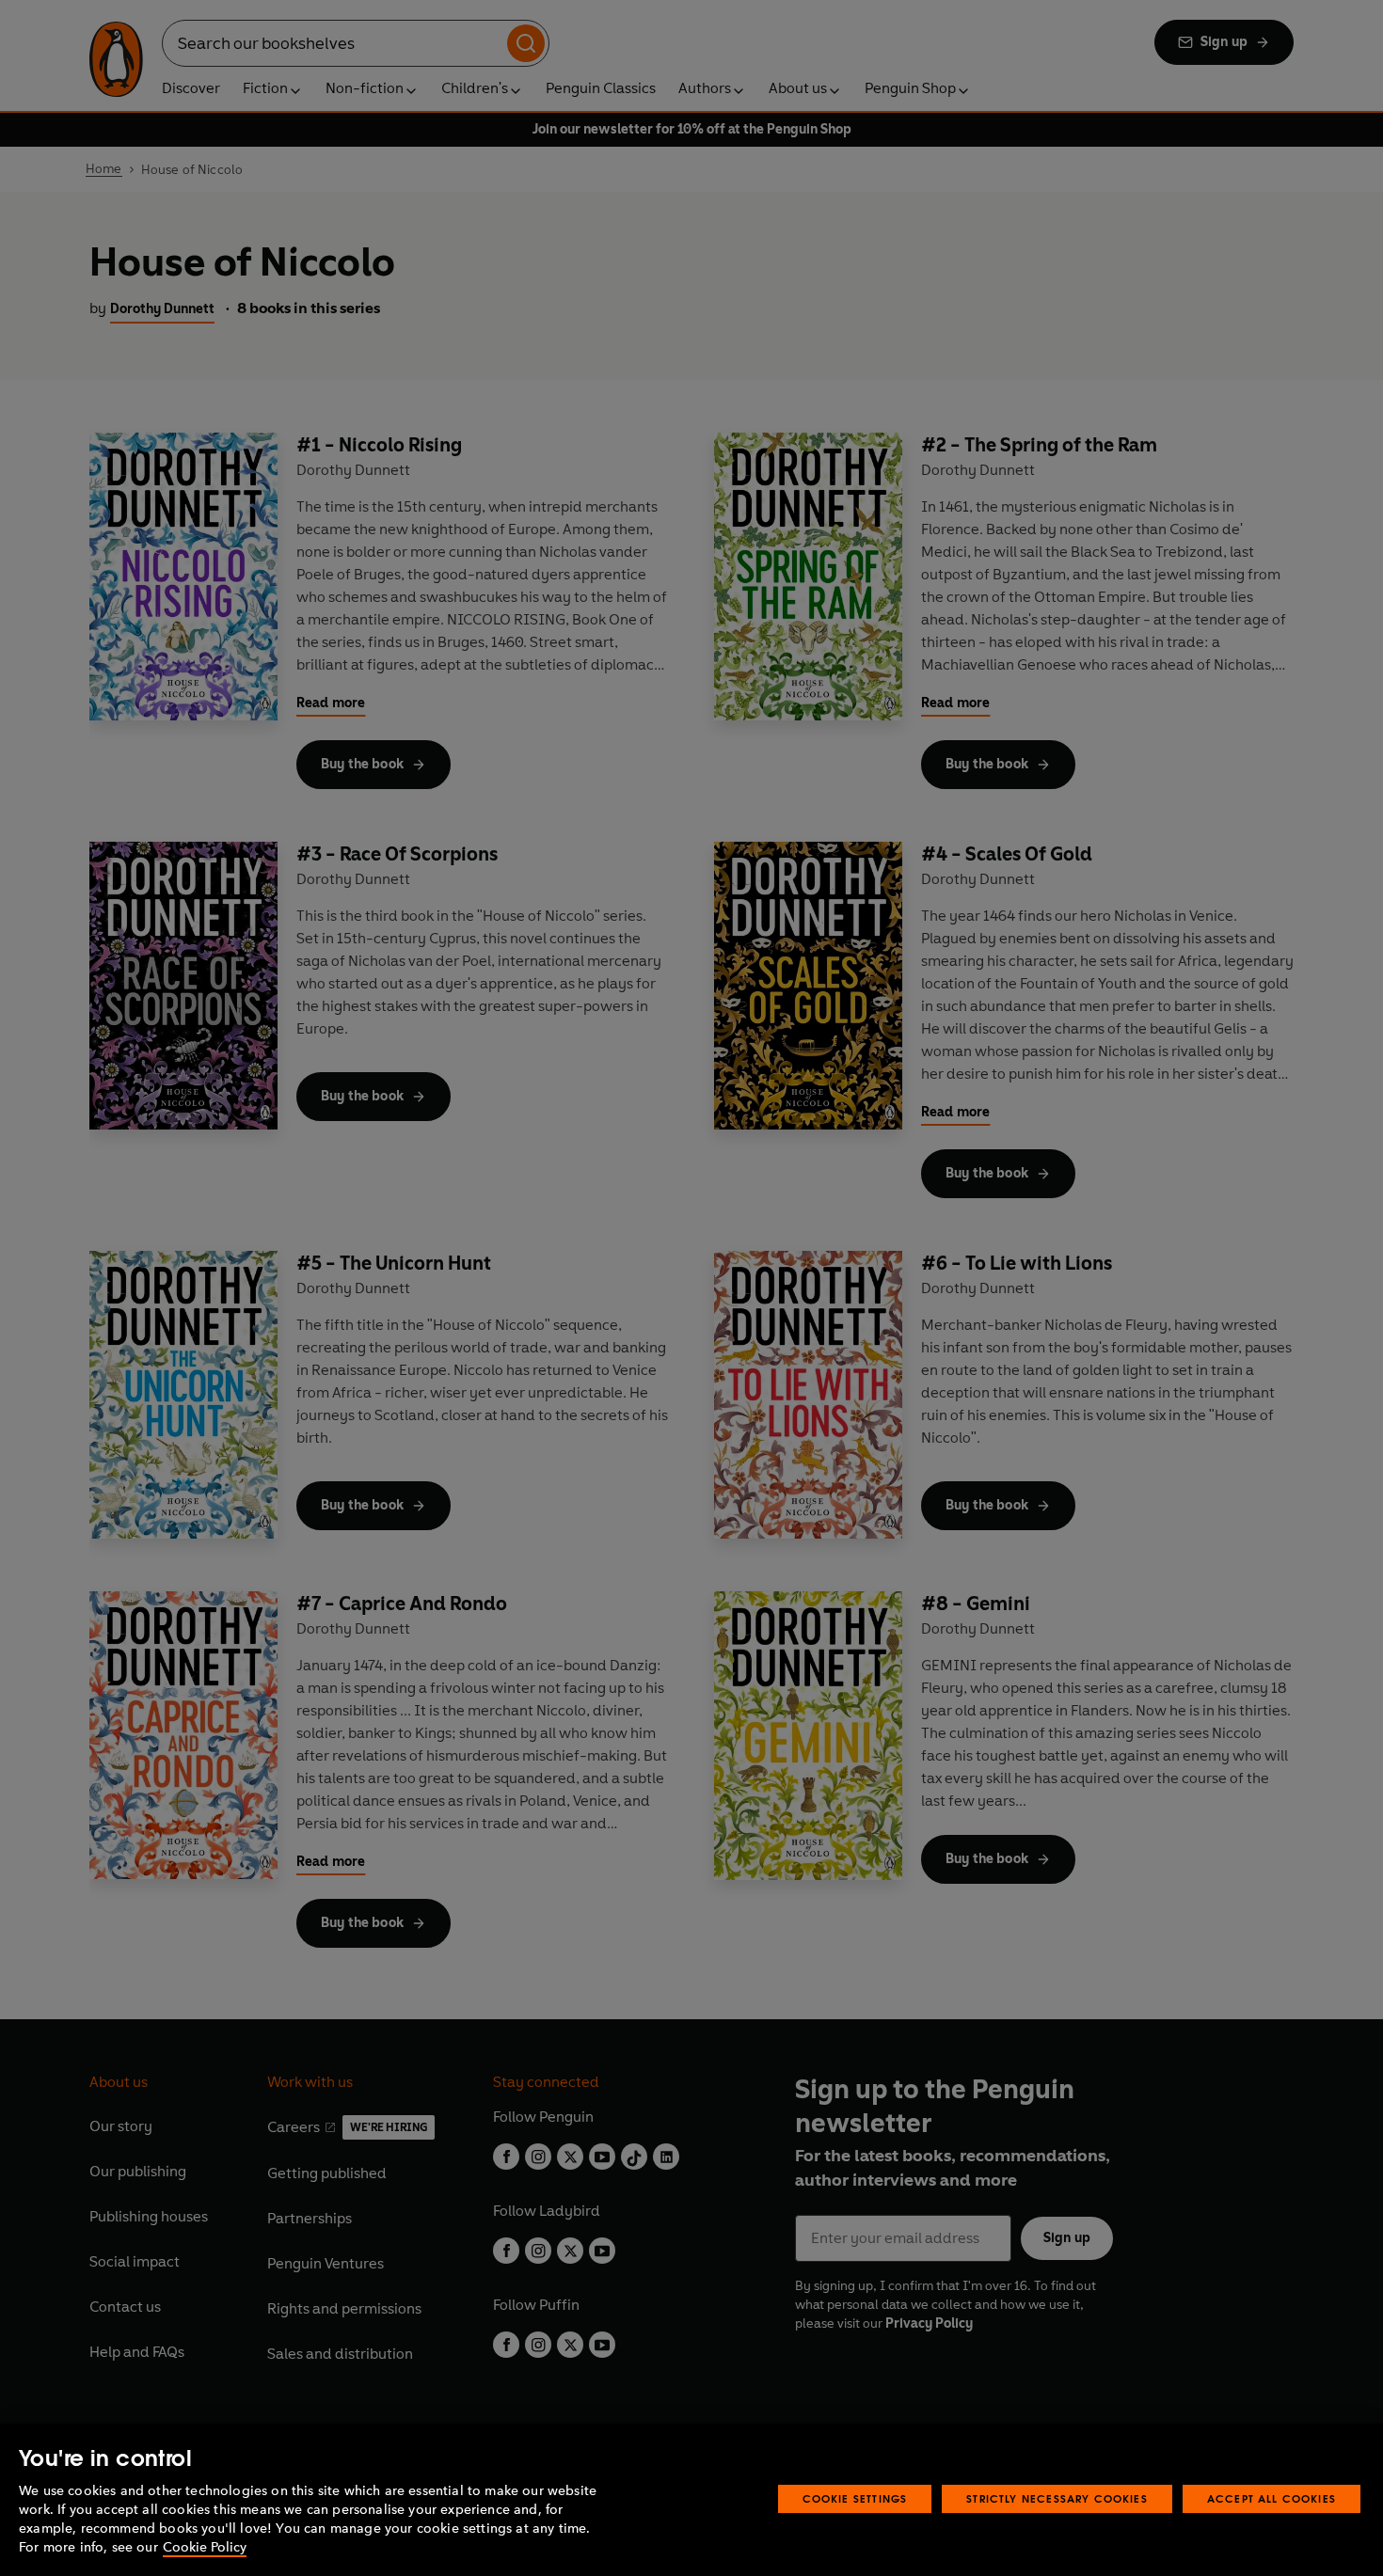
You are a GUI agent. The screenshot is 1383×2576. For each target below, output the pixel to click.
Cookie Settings (855, 2498)
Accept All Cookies (1272, 2498)
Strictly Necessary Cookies (1057, 2498)
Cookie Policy (205, 2547)
